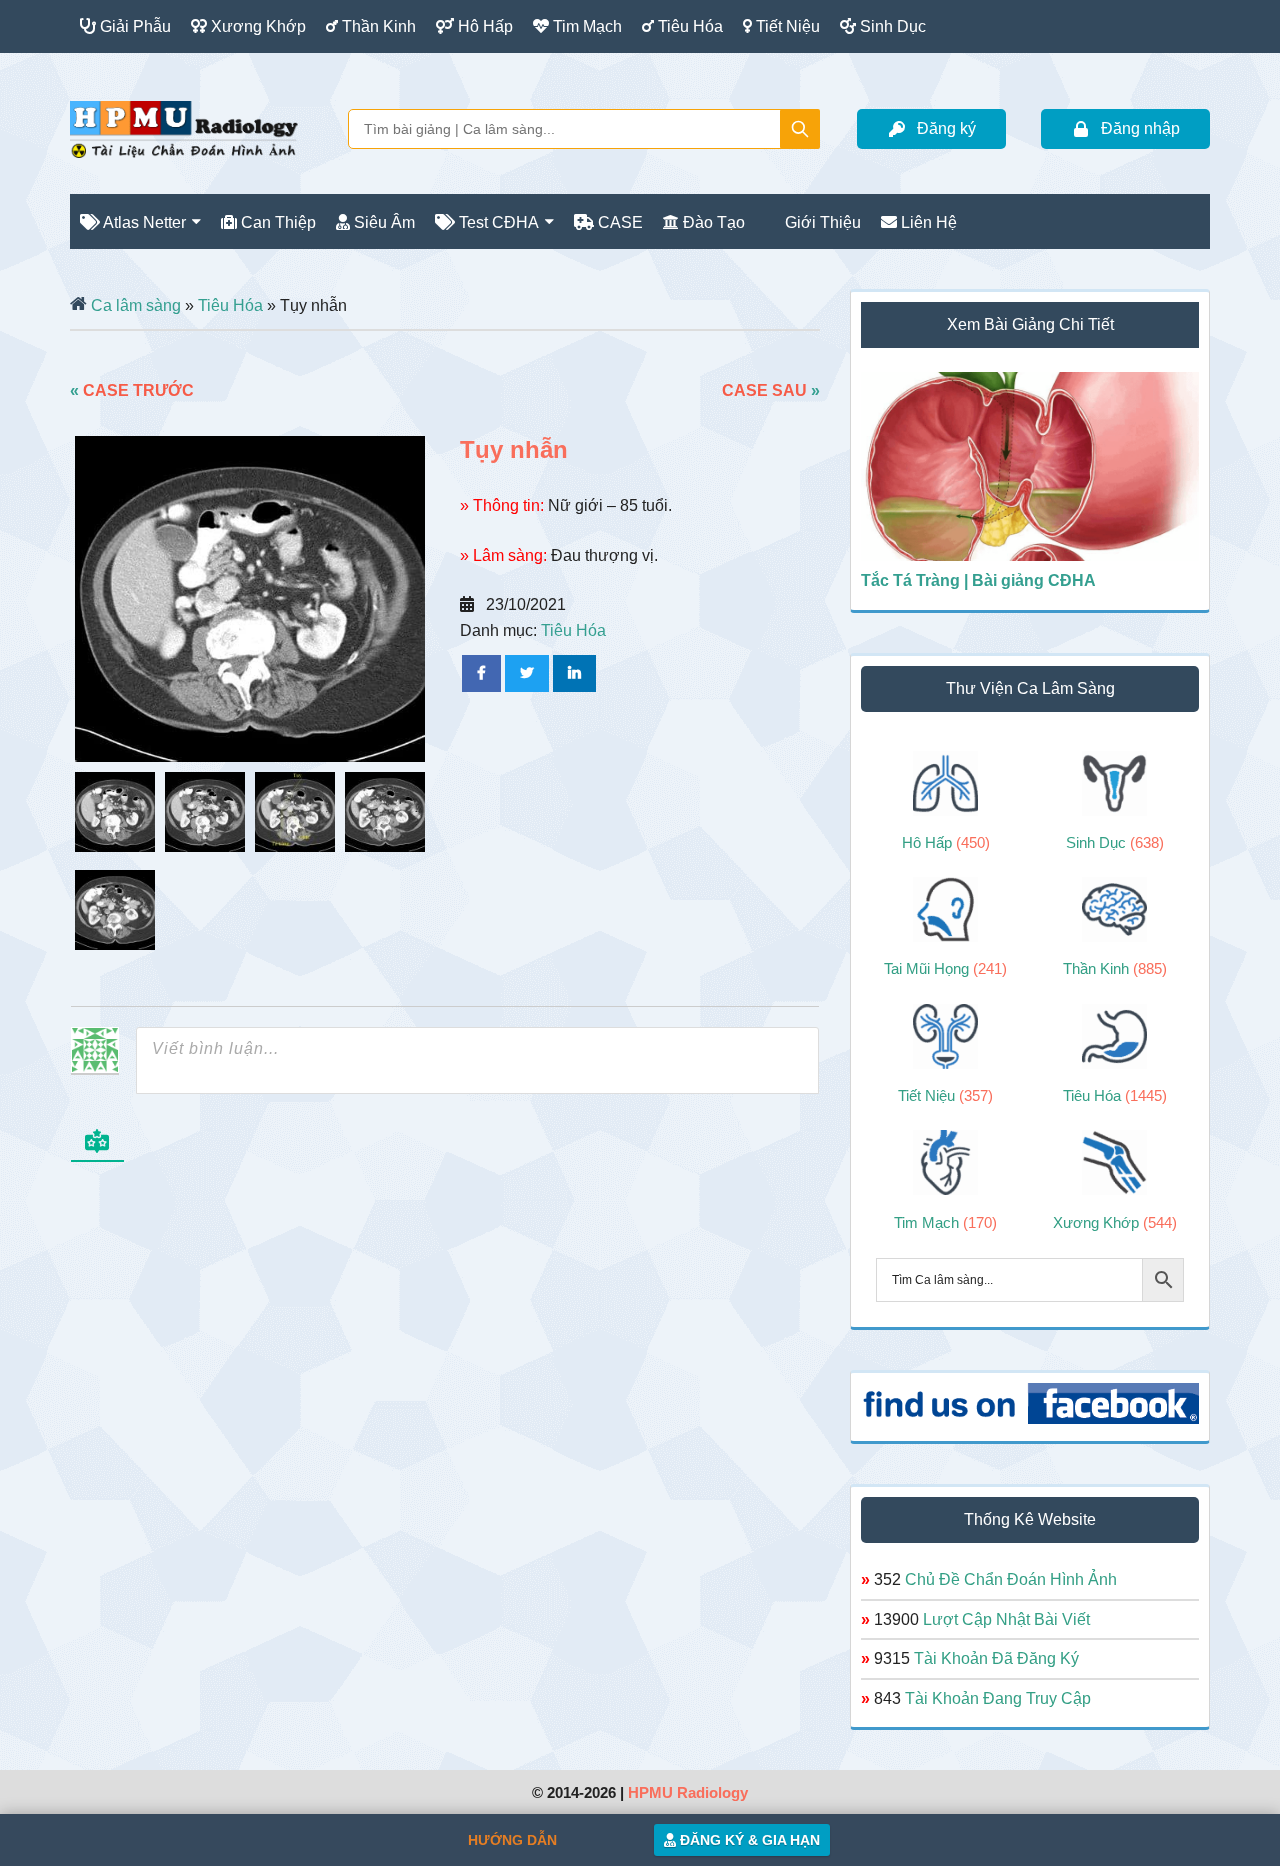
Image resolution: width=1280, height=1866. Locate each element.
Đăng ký (946, 128)
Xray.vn (184, 129)
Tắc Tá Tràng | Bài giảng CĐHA (978, 580)
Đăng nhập (1140, 128)
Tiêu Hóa (230, 305)
